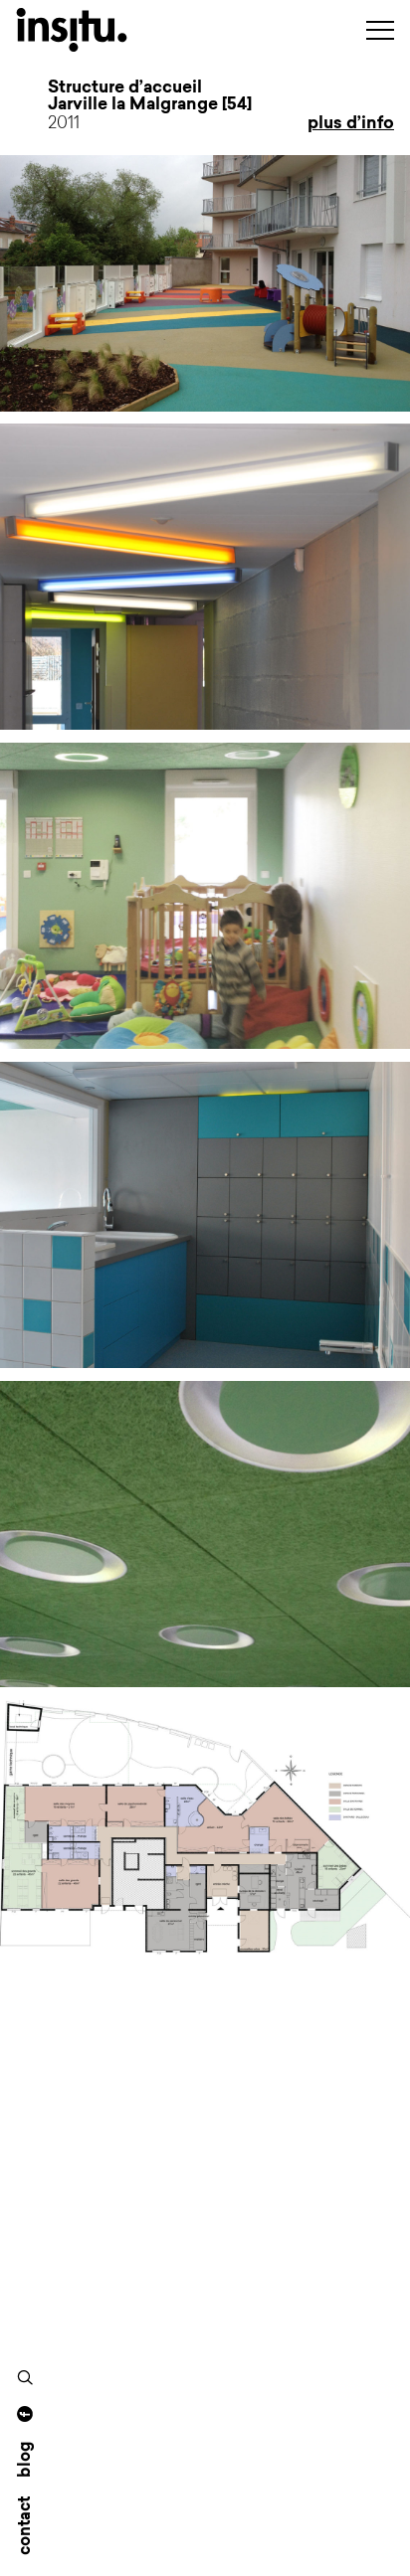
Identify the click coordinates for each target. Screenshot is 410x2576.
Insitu (96, 30)
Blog (26, 2460)
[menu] (380, 30)
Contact (26, 2526)
